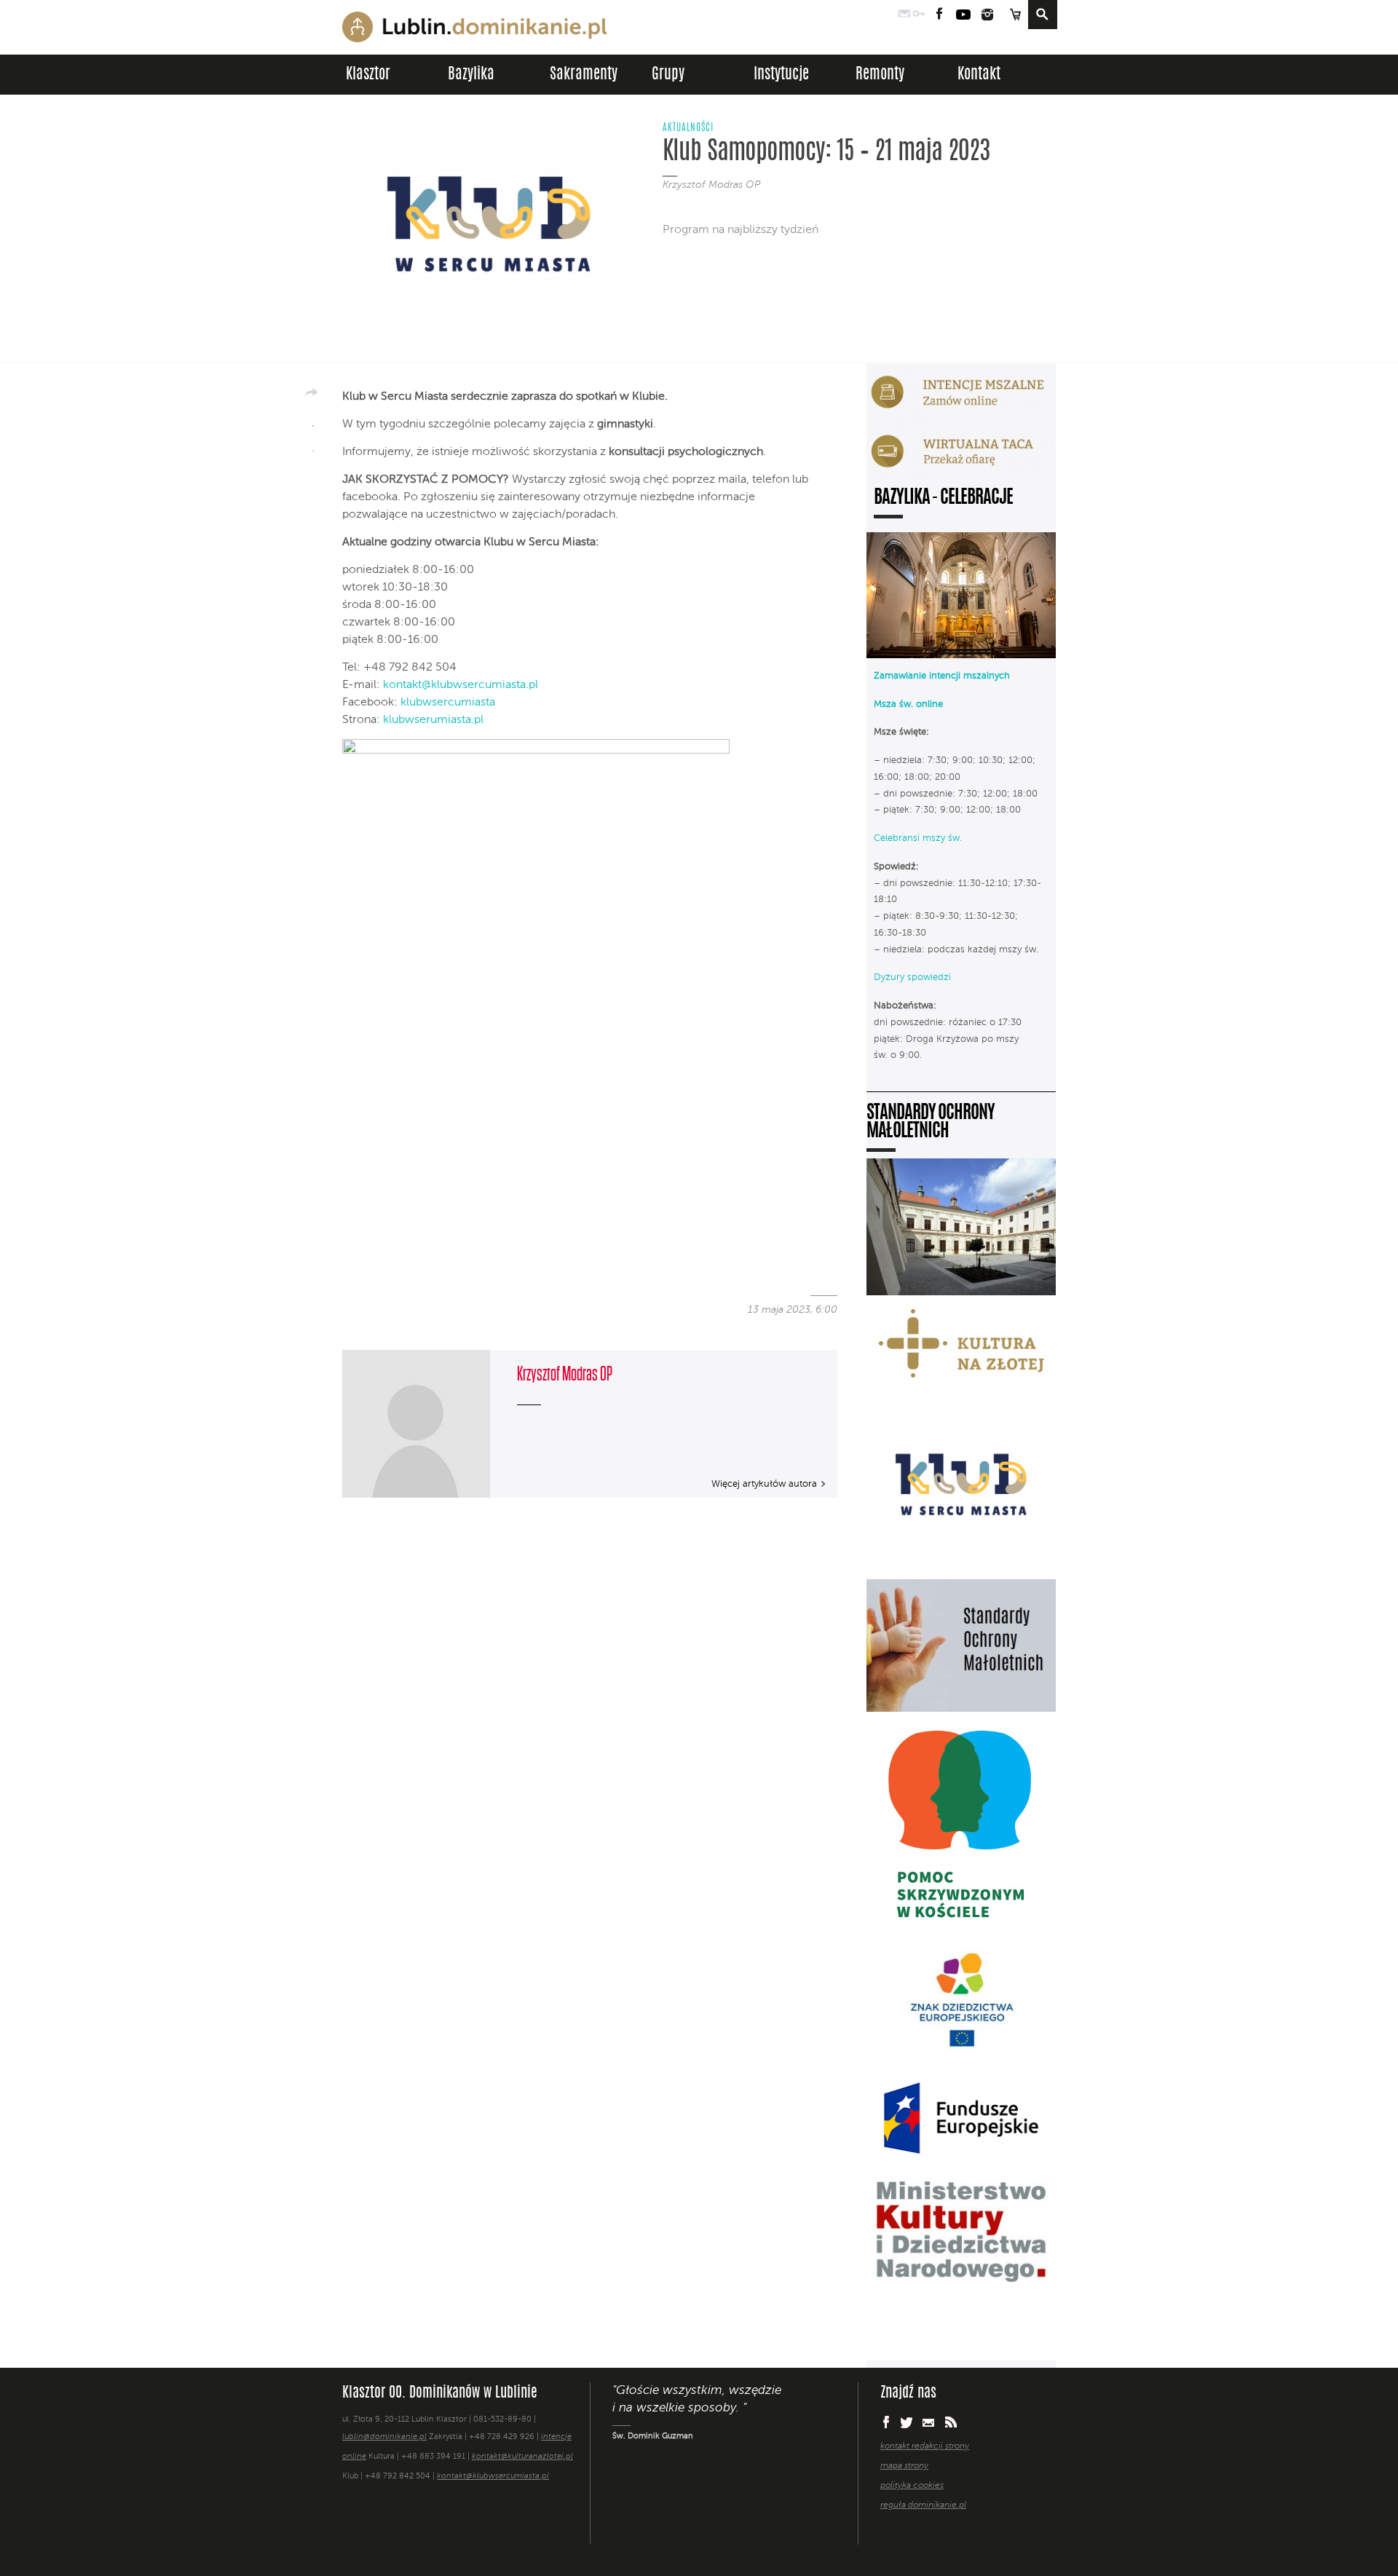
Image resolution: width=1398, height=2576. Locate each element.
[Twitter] (313, 446)
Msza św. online (908, 704)
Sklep (1015, 15)
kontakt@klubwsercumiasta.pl (461, 685)
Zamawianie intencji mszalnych (942, 676)
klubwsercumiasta (448, 703)
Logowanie (919, 15)
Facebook (940, 15)
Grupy (668, 75)
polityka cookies (912, 2486)
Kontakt (979, 75)
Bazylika (471, 75)
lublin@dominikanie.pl (384, 2437)
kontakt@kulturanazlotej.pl (522, 2457)
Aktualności (688, 128)
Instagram (987, 15)
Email (929, 2422)
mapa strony (904, 2466)
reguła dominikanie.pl (923, 2505)
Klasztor (368, 75)
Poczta (904, 15)
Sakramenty (584, 75)
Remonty (880, 75)
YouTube (963, 15)
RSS (951, 2422)
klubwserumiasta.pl (433, 720)
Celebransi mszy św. (918, 838)
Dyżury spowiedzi (912, 977)
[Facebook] (313, 421)
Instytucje (781, 75)
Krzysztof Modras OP (711, 185)
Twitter (907, 2422)
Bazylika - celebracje (943, 498)
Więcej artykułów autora (764, 1484)
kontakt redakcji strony (925, 2446)
